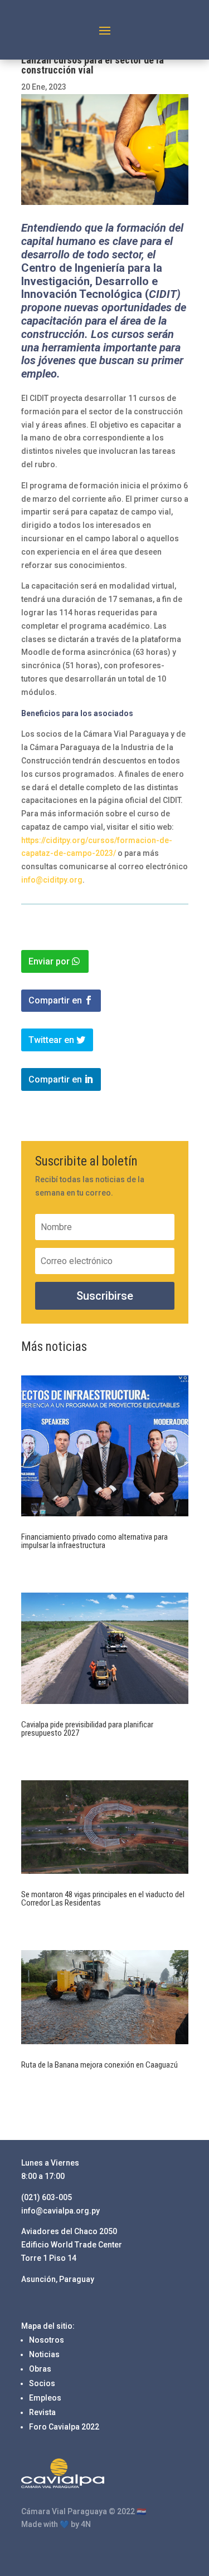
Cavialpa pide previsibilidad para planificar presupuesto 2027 (87, 1729)
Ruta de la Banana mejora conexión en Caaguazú (100, 2065)
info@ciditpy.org (52, 880)
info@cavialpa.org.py (60, 2211)
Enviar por (49, 961)
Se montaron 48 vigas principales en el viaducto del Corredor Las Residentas (103, 1899)
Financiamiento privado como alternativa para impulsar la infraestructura (94, 1541)
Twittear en (51, 1040)
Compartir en (55, 1000)
